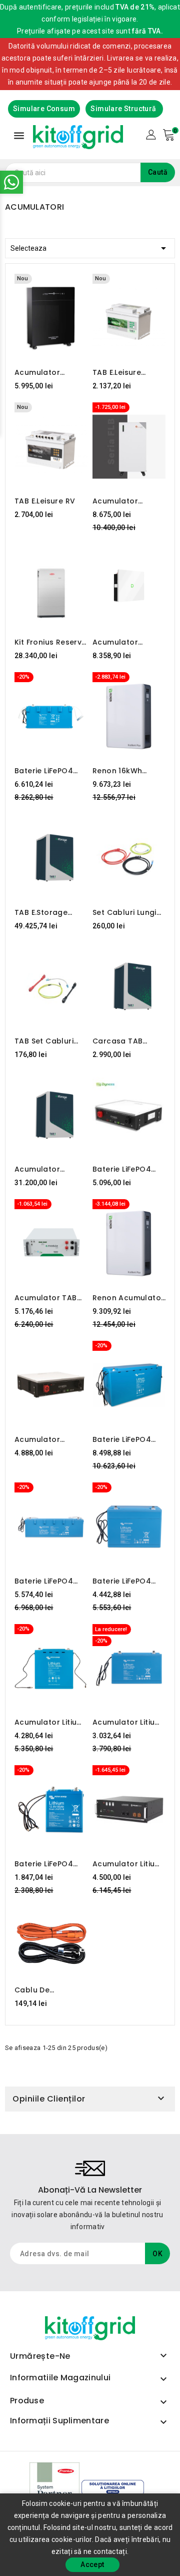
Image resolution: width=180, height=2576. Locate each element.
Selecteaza (90, 248)
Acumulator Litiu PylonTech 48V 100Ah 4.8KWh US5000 (123, 1864)
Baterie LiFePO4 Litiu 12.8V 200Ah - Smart (127, 1581)
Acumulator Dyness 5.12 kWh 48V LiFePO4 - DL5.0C (45, 1439)
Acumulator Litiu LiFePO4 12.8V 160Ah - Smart (45, 1722)
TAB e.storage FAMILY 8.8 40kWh (47, 912)
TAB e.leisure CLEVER (117, 372)
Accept (92, 2564)
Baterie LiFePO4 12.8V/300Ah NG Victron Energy (45, 771)
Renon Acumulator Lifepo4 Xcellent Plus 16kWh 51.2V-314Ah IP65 (128, 1298)
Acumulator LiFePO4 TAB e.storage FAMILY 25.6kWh (46, 1169)
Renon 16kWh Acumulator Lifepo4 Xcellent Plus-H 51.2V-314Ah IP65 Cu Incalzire (129, 771)
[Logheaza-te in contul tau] (151, 134)
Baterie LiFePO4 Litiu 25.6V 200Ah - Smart (128, 1439)
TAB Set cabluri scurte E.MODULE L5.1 (45, 1041)
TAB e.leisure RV (45, 501)
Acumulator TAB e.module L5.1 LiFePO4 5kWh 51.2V (46, 1298)
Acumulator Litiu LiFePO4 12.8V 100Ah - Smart (123, 1722)
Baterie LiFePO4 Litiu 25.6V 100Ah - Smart (49, 1581)
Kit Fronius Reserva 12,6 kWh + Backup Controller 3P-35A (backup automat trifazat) (51, 642)
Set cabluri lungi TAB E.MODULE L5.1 (126, 912)
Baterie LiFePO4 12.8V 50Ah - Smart (50, 1864)
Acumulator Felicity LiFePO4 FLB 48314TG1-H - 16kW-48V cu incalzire (128, 501)
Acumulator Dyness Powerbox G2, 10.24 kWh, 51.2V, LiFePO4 (126, 642)
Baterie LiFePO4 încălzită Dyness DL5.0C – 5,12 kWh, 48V (127, 1169)
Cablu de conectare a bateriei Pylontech (49, 1990)
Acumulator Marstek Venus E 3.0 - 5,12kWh (46, 372)
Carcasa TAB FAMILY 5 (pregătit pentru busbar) (126, 1041)
